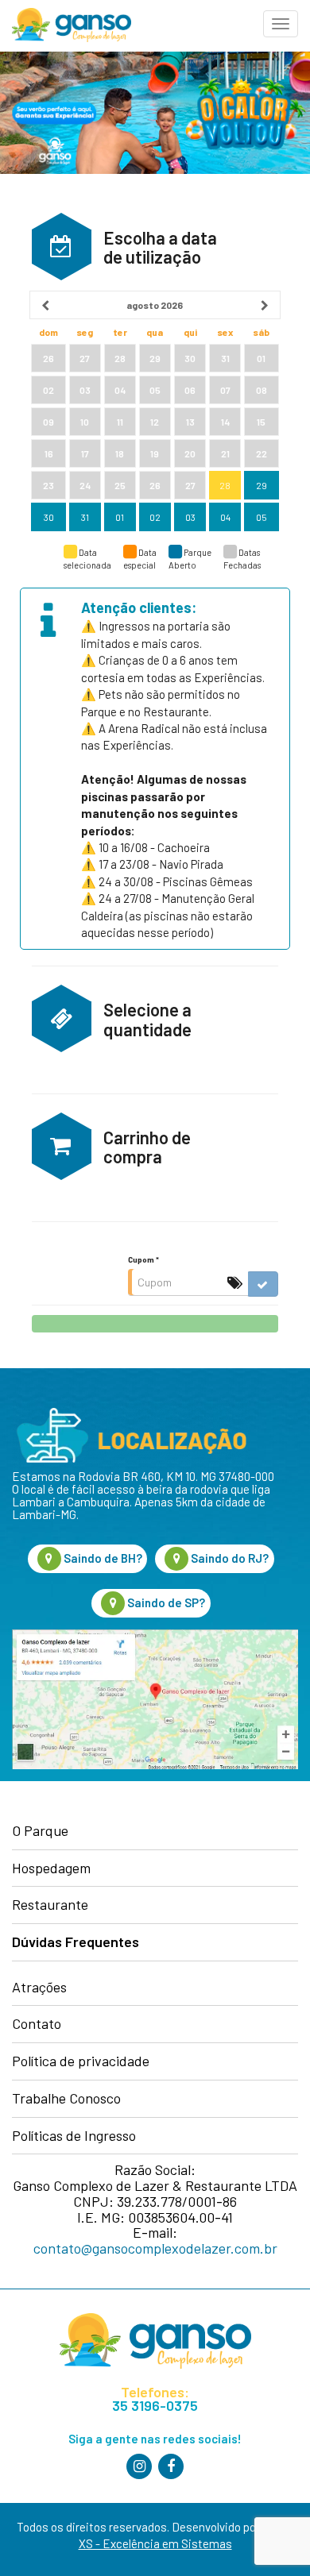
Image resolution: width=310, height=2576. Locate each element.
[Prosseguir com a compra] (155, 1324)
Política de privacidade (81, 2061)
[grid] (155, 412)
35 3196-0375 (155, 2406)
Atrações (39, 1988)
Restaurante (50, 1905)
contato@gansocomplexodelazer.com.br (155, 2248)
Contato (37, 2024)
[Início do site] (66, 25)
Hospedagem (51, 1868)
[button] (62, 247)
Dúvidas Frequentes (76, 1942)
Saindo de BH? (102, 1558)
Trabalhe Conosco (66, 2099)
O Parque (40, 1831)
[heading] (155, 305)
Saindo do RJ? (229, 1558)
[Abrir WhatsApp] (269, 2536)
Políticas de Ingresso (74, 2136)
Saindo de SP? (165, 1602)
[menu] (281, 24)
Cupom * (143, 1259)
